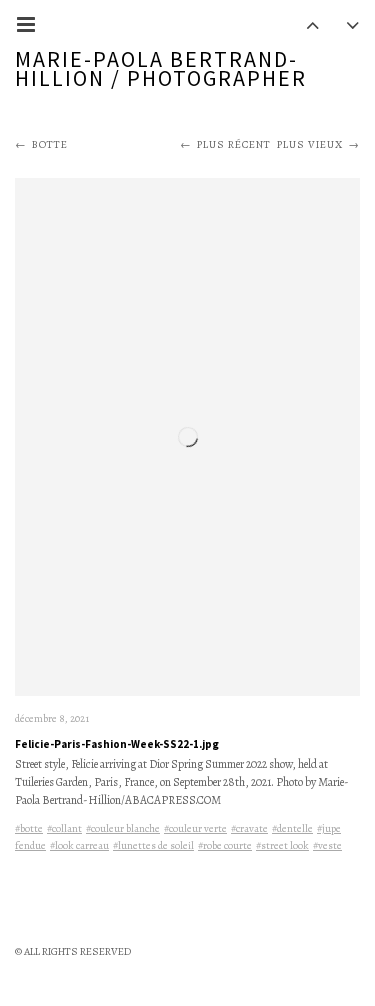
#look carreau (79, 845)
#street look (282, 845)
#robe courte (225, 845)
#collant (64, 828)
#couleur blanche (123, 828)
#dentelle (292, 828)
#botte (29, 828)
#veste (327, 845)
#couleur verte (195, 828)
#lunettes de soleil (153, 845)
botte (50, 144)
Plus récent (234, 144)
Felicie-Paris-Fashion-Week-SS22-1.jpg (117, 744)
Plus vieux (310, 144)
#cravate (249, 828)
